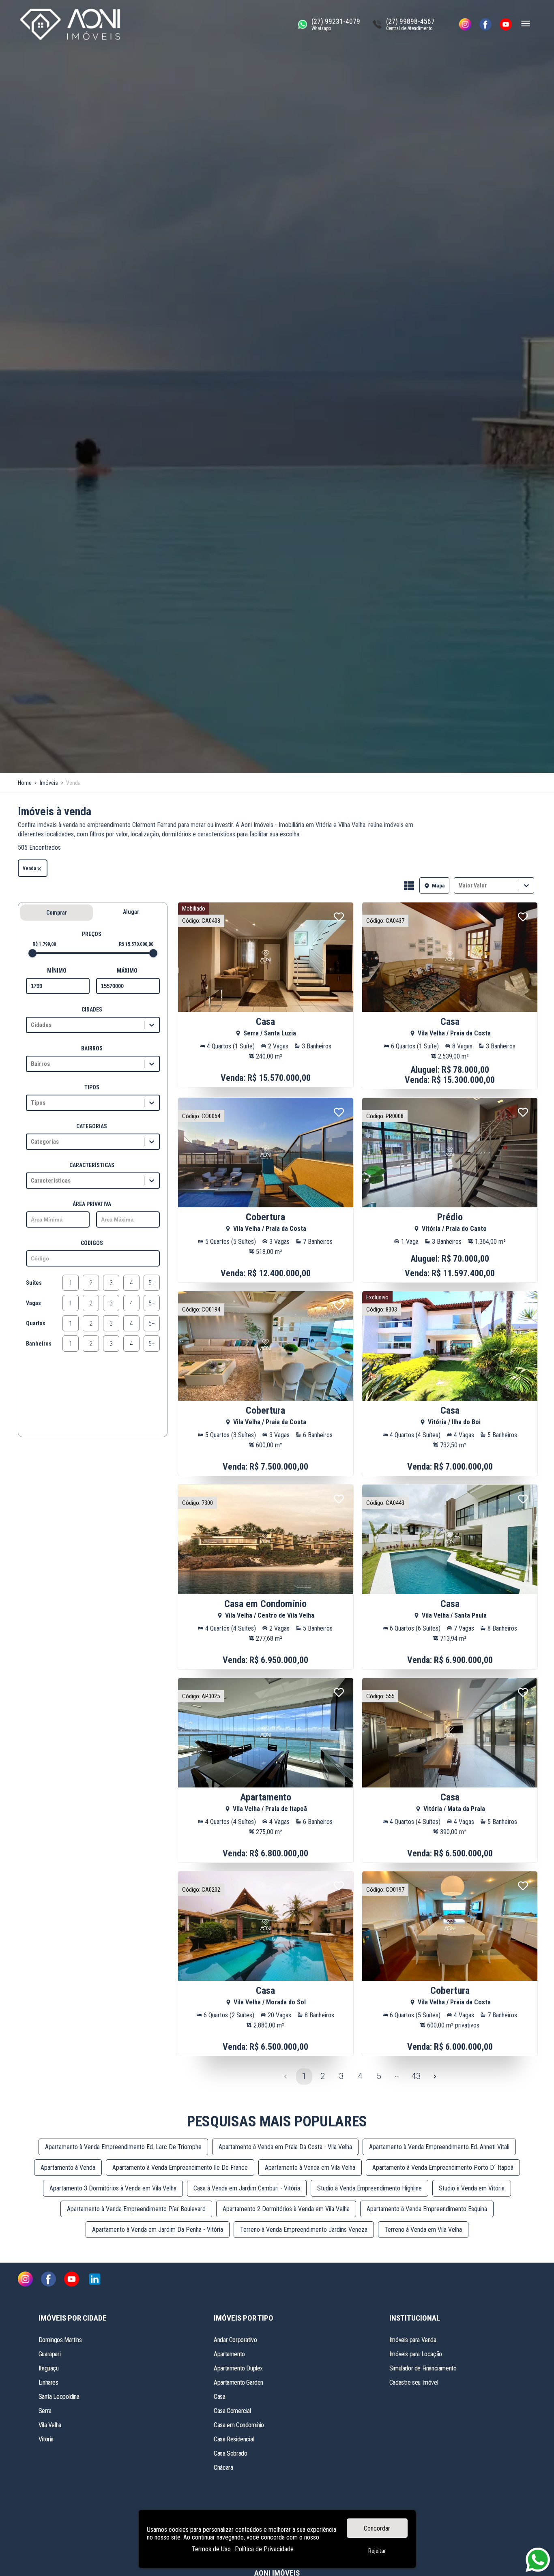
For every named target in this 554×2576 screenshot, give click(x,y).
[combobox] (459, 886)
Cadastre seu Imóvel (414, 2382)
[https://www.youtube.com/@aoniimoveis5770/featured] (506, 24)
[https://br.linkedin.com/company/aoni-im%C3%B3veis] (95, 2280)
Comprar (57, 913)
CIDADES (92, 1009)
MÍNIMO (57, 971)
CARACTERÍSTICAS (92, 1165)
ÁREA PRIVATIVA (92, 1204)
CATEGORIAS (92, 1126)
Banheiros (39, 1344)
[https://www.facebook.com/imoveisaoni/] (485, 24)
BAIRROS (92, 1048)
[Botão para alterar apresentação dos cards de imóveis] (409, 886)
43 (416, 2076)
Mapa (438, 886)
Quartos (36, 1323)
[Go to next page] (435, 2077)
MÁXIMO (127, 971)
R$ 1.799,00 (44, 944)
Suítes (34, 1283)
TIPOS (92, 1087)
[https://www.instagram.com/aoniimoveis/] (465, 24)
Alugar (131, 912)
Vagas (33, 1303)
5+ (152, 1283)
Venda (29, 868)
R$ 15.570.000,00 (136, 944)
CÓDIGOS (92, 1243)
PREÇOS (92, 934)
